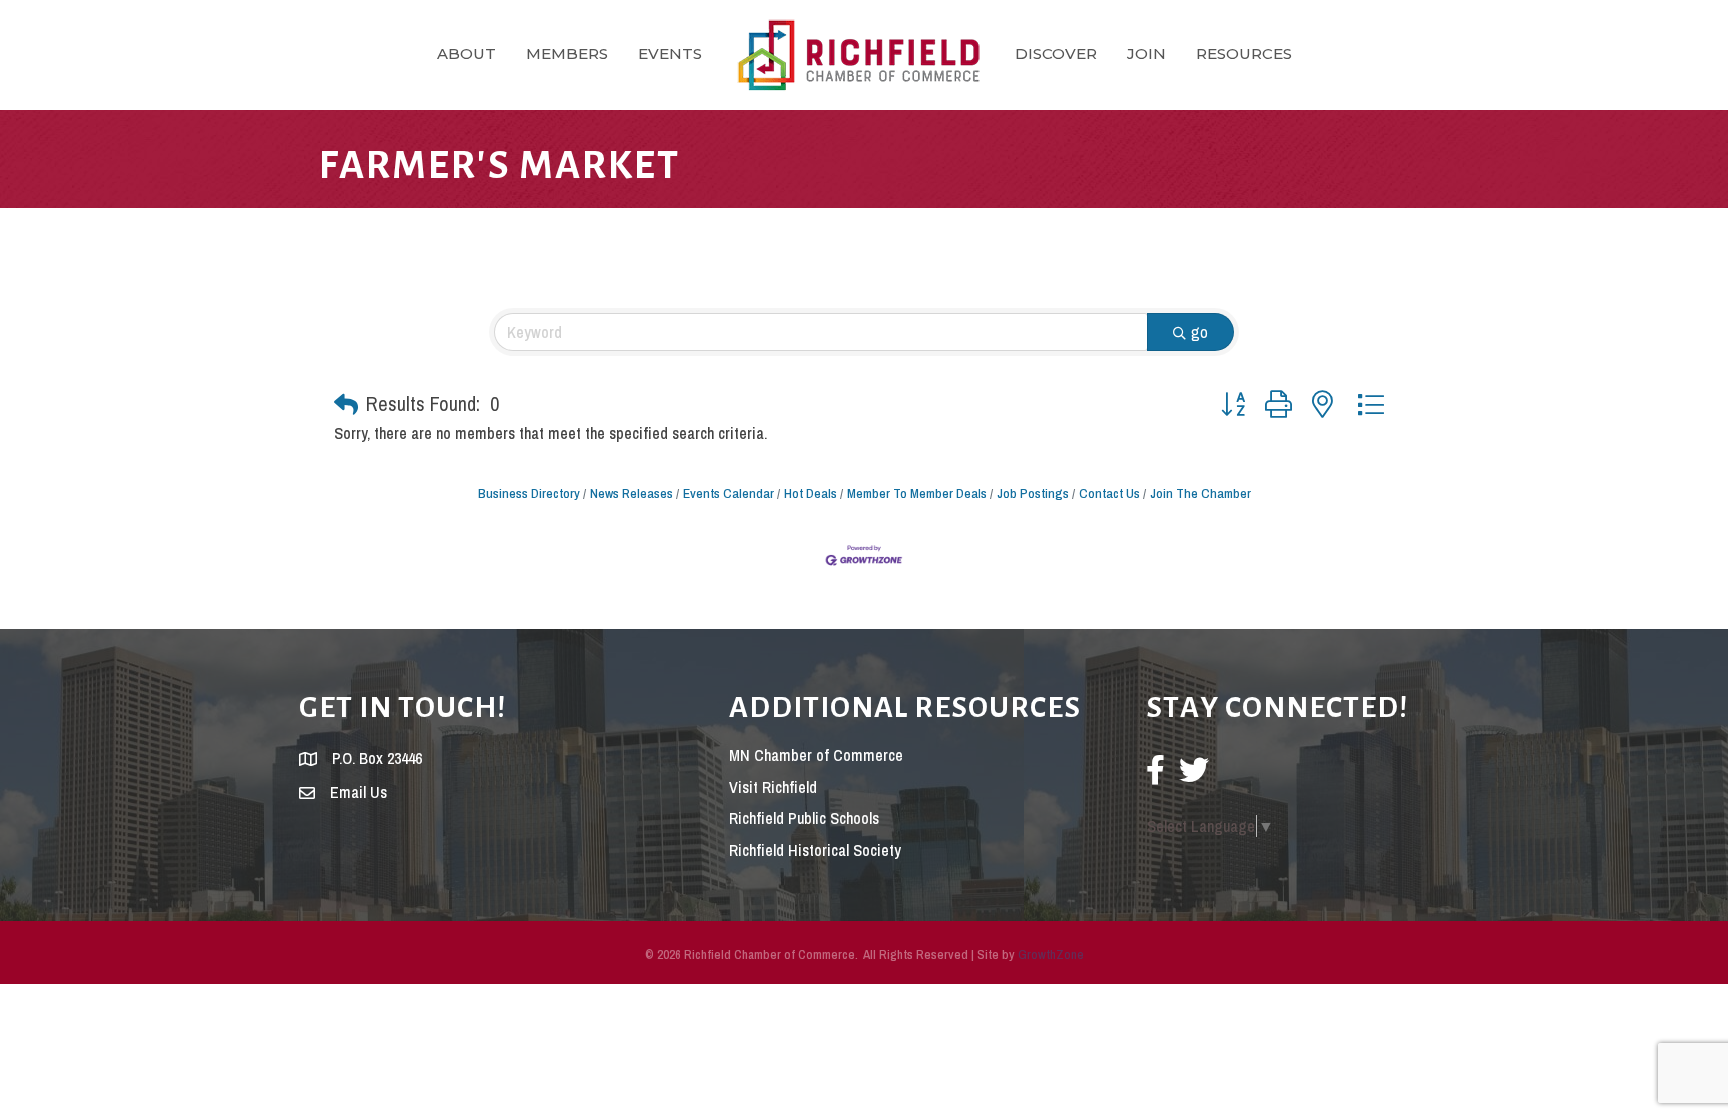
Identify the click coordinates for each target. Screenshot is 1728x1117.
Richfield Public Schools (804, 818)
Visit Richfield (773, 787)
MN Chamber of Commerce (816, 755)
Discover (1056, 53)
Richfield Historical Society (815, 850)
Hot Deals (810, 493)
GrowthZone (1051, 954)
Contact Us (1109, 493)
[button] (346, 404)
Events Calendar (728, 493)
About (466, 53)
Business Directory (529, 493)
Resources (1244, 53)
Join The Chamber (1200, 493)
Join (1146, 53)
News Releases (631, 493)
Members (567, 53)
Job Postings (1033, 493)
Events (670, 53)
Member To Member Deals (917, 493)
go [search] (1199, 332)
